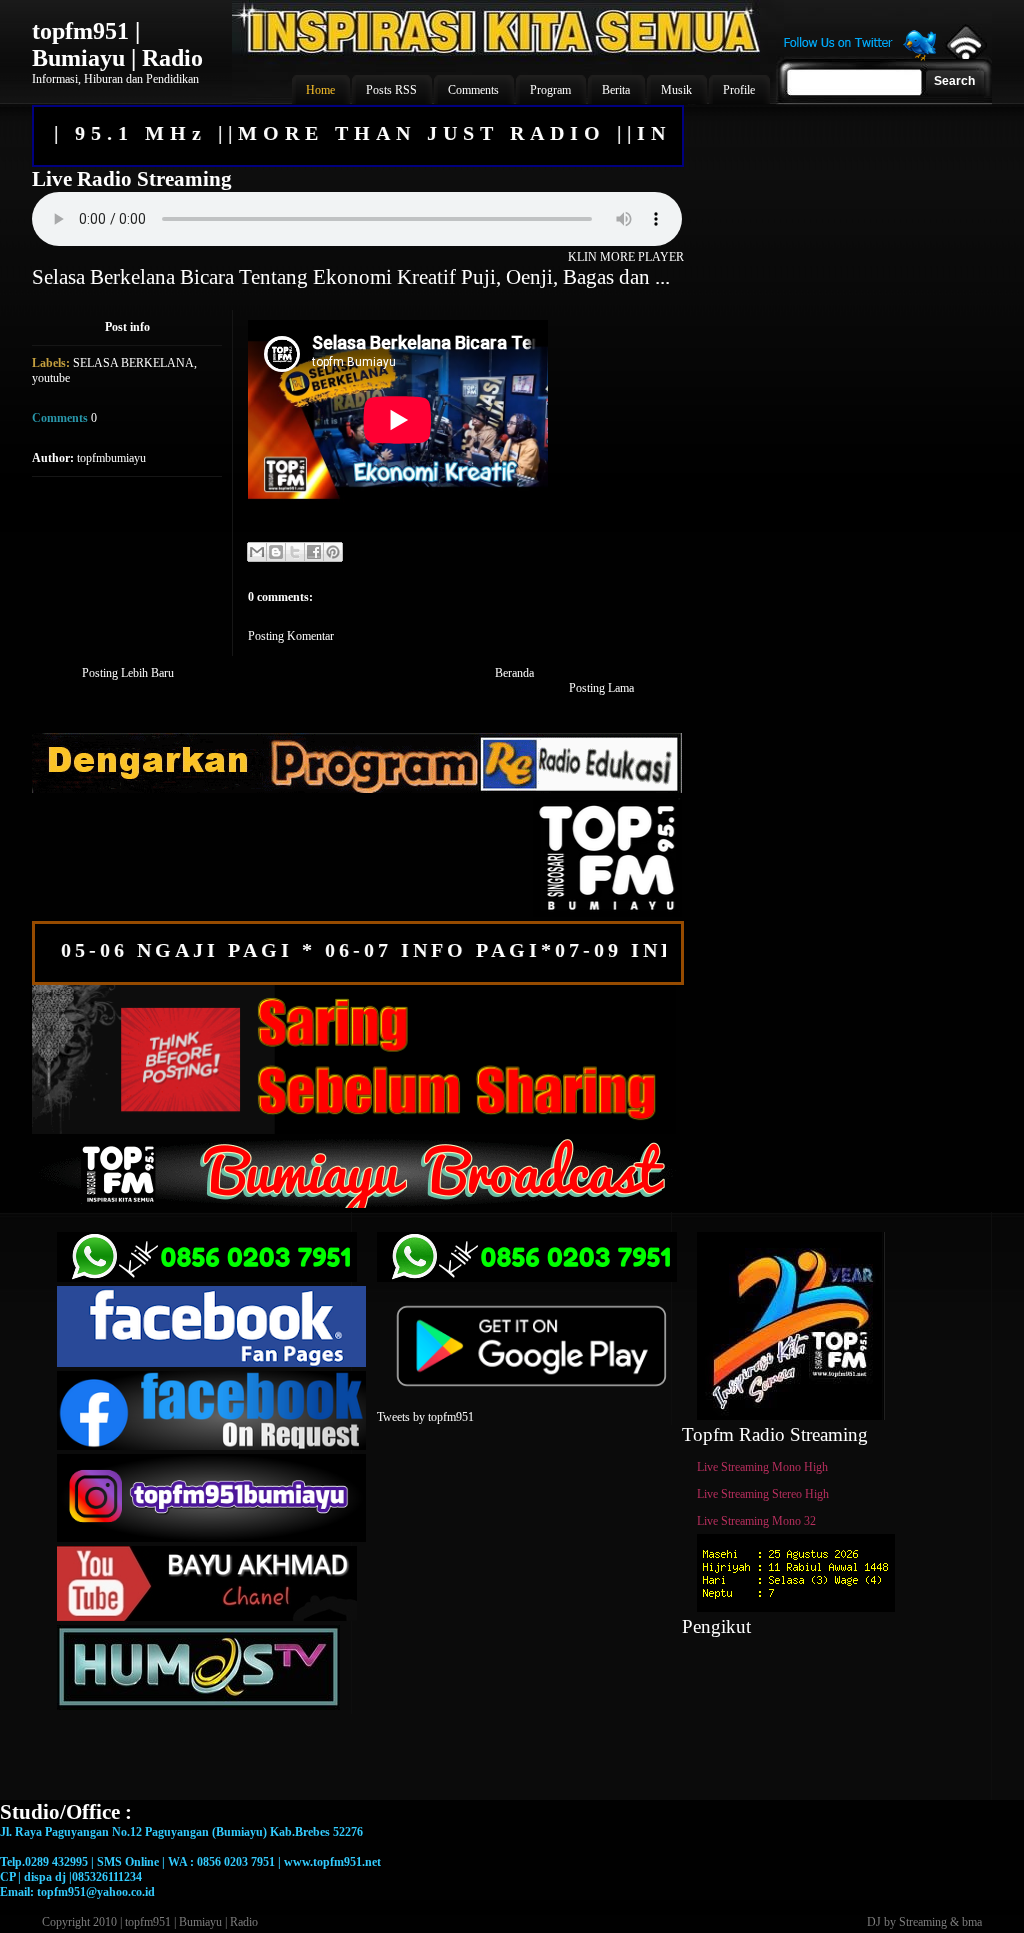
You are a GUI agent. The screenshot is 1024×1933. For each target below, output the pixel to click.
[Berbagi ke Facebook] (314, 552)
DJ (874, 1922)
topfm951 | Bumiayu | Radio (117, 44)
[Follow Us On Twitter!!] (860, 58)
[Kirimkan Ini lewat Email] (257, 552)
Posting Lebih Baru (128, 673)
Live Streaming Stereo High (763, 1494)
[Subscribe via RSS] (964, 55)
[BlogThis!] (276, 552)
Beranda (514, 673)
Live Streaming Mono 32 (756, 1521)
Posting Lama (601, 688)
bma (972, 1922)
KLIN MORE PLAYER (626, 257)
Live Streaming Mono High (762, 1467)
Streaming (923, 1922)
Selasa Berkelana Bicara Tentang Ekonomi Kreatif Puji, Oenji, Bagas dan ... (351, 277)
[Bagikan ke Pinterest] (333, 552)
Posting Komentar (291, 636)
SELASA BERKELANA (133, 363)
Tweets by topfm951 (425, 1417)
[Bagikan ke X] (295, 552)
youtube (51, 378)
